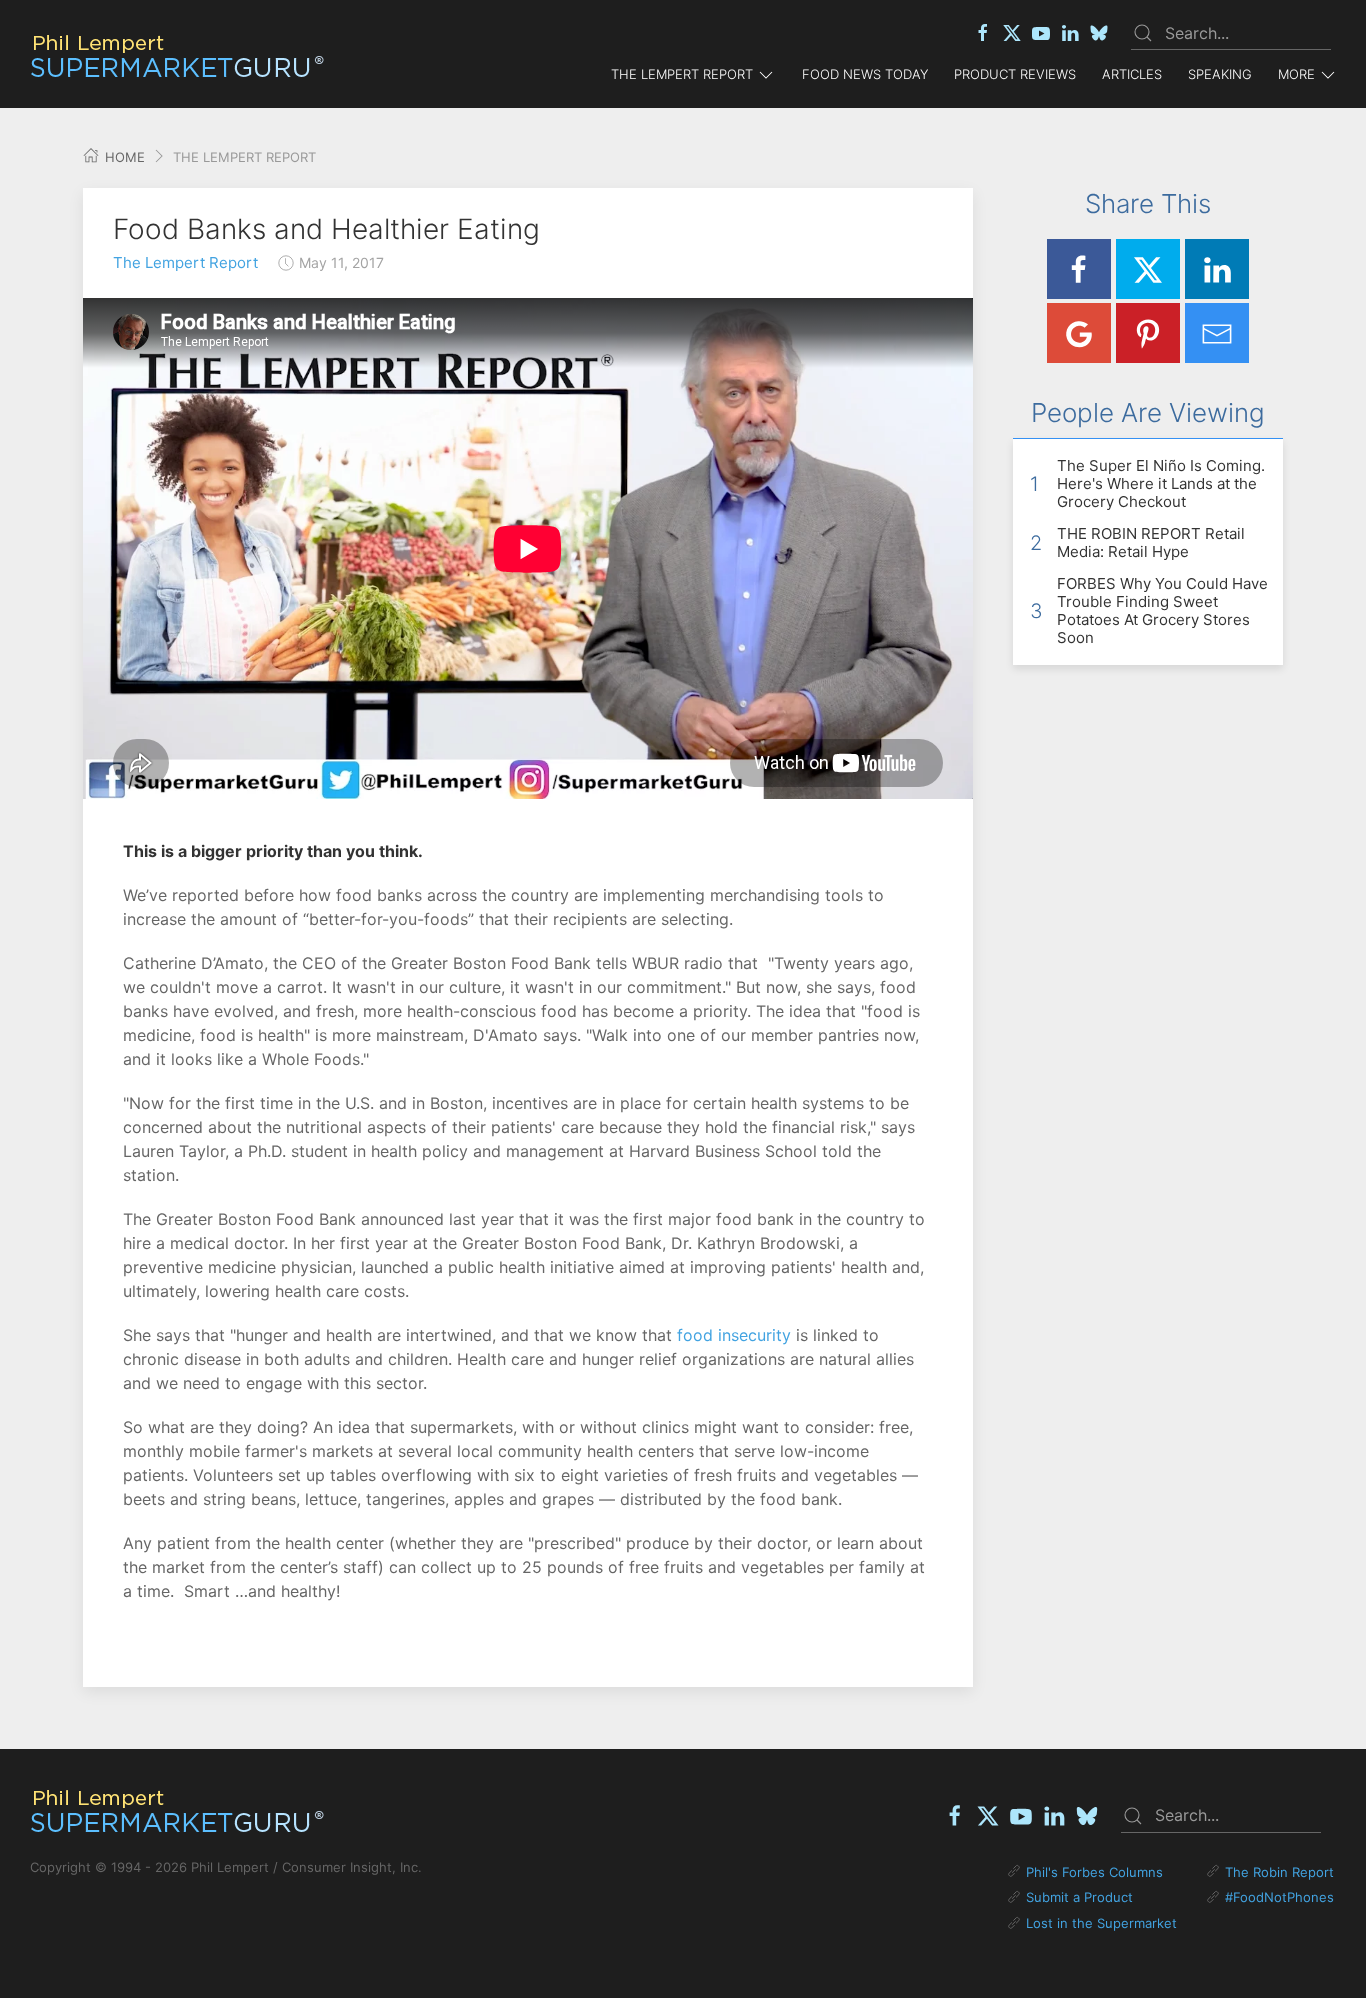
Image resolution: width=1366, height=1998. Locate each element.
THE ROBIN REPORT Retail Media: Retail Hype (1151, 542)
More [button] (1296, 74)
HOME (123, 157)
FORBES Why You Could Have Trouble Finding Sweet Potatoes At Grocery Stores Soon (1162, 610)
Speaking (1220, 74)
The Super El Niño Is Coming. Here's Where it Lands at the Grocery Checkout (1161, 483)
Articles (1132, 74)
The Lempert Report (185, 262)
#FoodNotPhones (1279, 1897)
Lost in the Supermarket (1101, 1923)
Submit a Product (1079, 1897)
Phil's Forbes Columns (1094, 1872)
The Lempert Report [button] (682, 74)
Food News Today (865, 74)
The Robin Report (1279, 1872)
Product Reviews (1015, 74)
